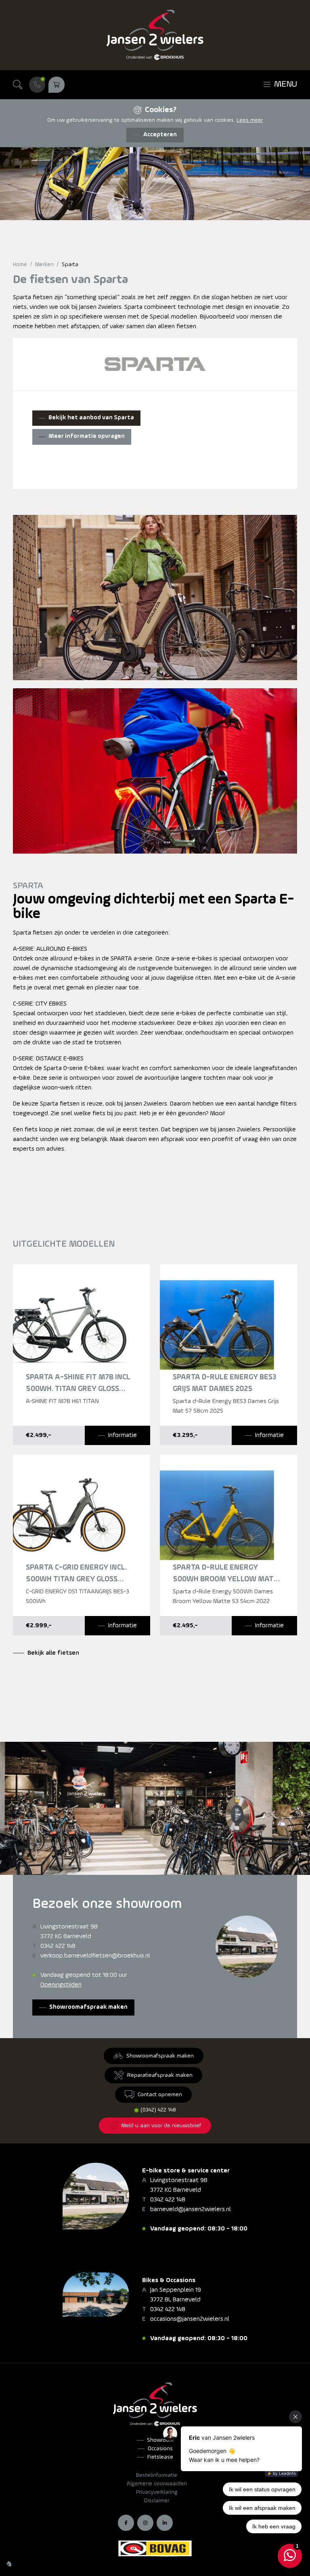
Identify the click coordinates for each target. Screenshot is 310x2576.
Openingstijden (61, 1985)
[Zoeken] (18, 85)
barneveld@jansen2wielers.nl (191, 2209)
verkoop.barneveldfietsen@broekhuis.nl (95, 1956)
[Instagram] (145, 2523)
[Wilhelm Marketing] (9, 2564)
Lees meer (250, 120)
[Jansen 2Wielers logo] (155, 35)
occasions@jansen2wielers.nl (190, 2319)
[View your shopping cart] (57, 85)
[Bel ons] (37, 85)
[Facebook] (126, 2523)
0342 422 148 (58, 1946)
